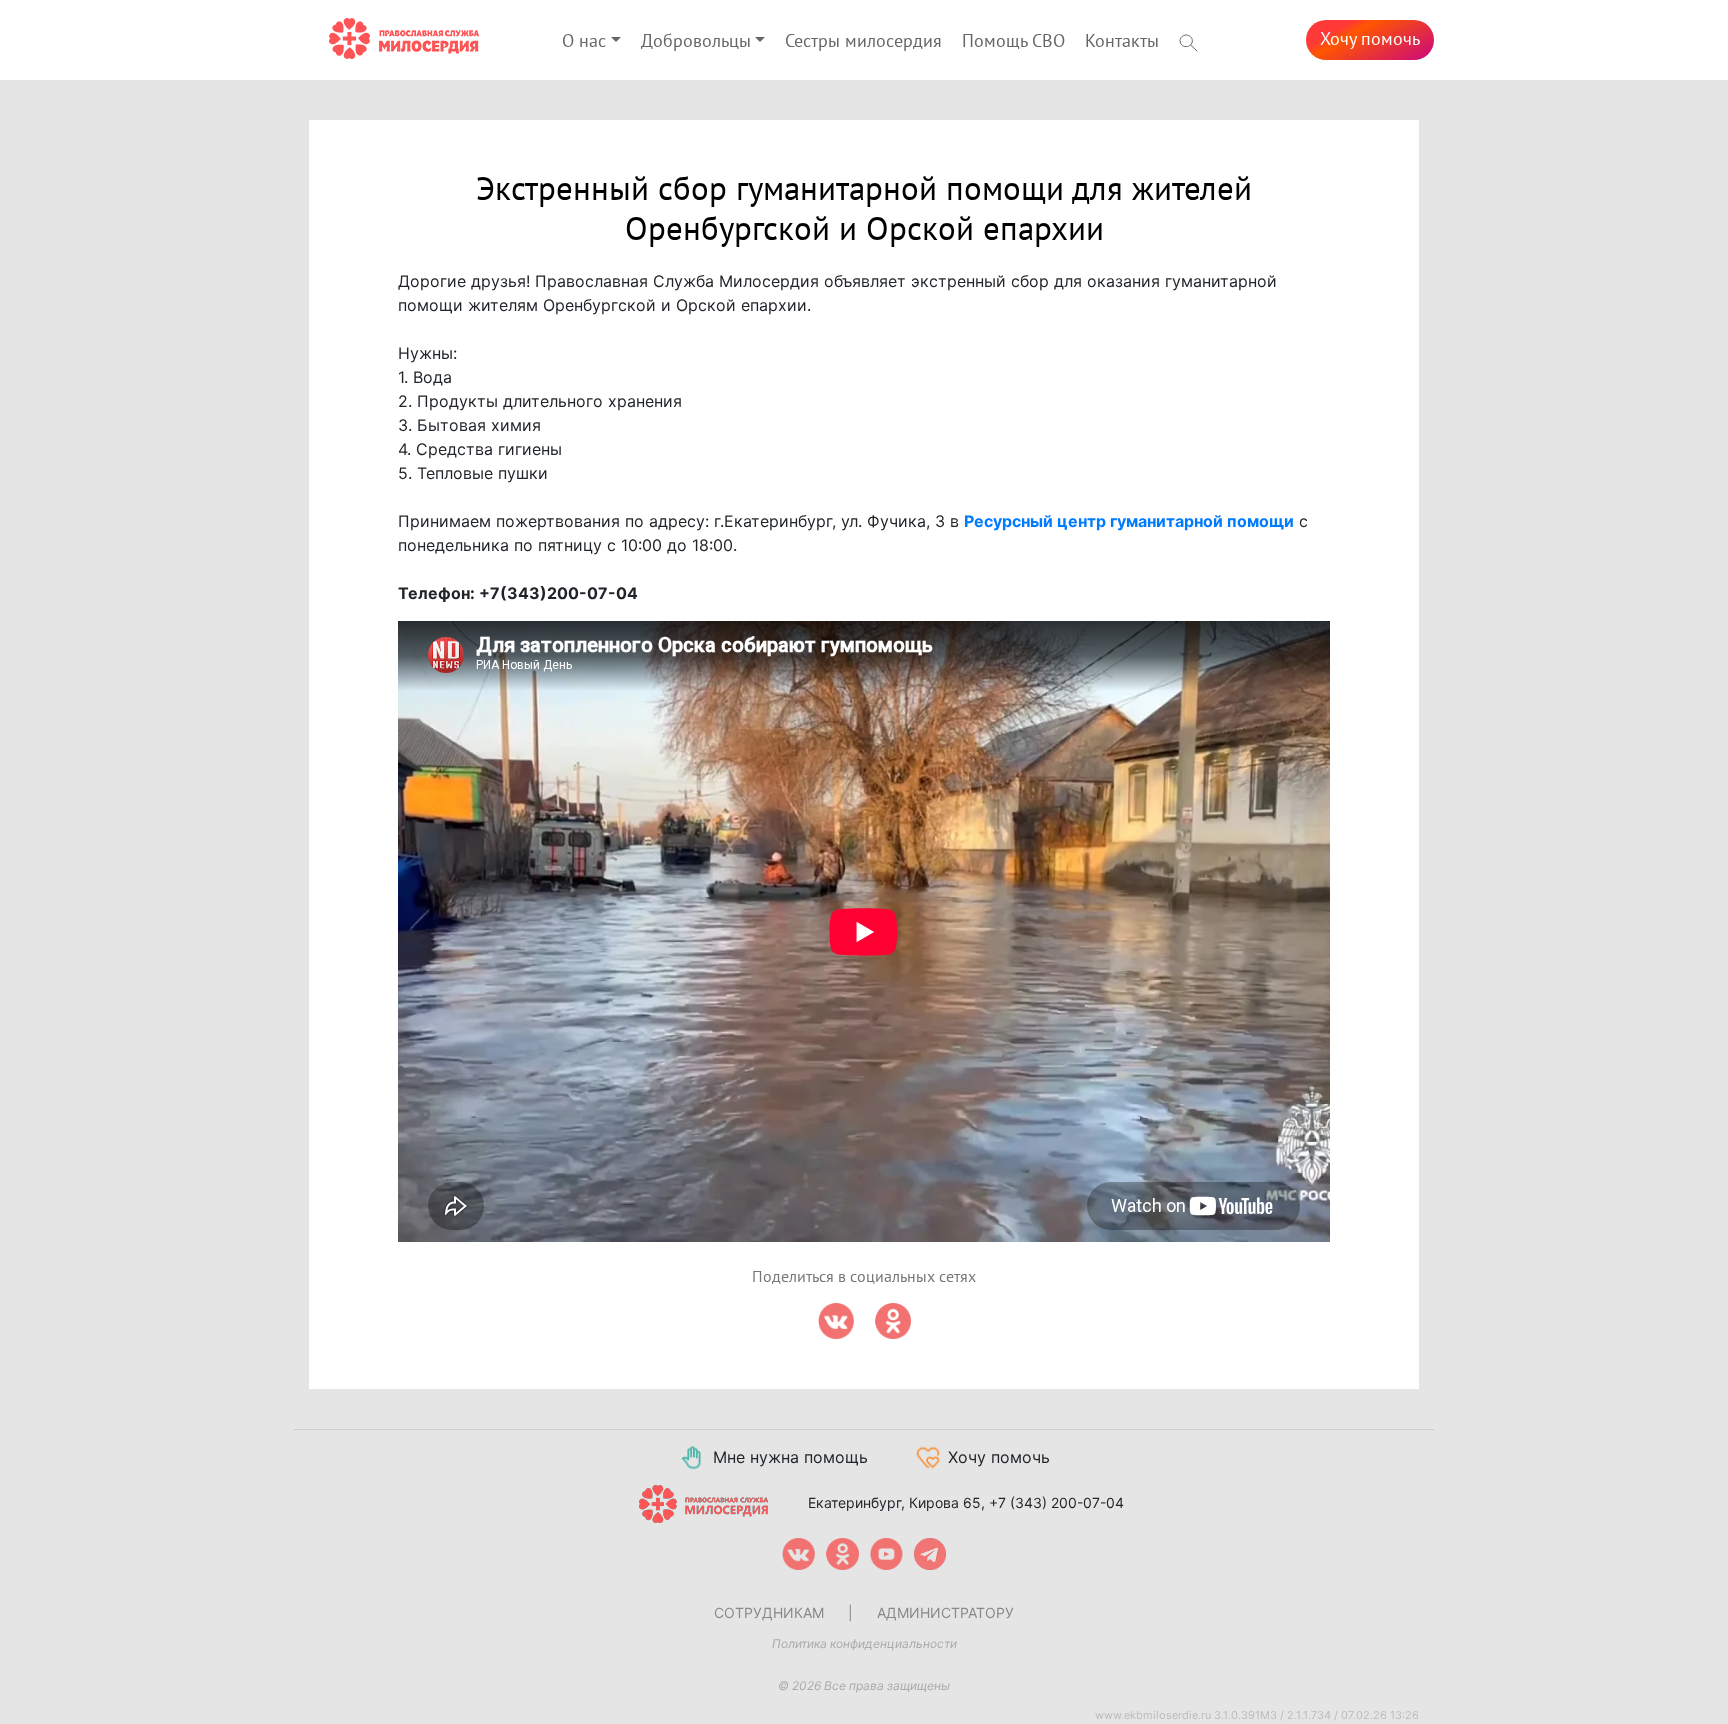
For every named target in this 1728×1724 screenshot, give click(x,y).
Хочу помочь (1370, 39)
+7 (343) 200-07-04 (1056, 1502)
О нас (584, 41)
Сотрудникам (769, 1612)
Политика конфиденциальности (864, 1643)
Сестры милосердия (863, 41)
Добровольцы (696, 41)
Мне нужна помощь (790, 1457)
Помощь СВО (1013, 41)
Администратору (945, 1612)
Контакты (1122, 41)
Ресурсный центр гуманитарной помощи (1129, 521)
